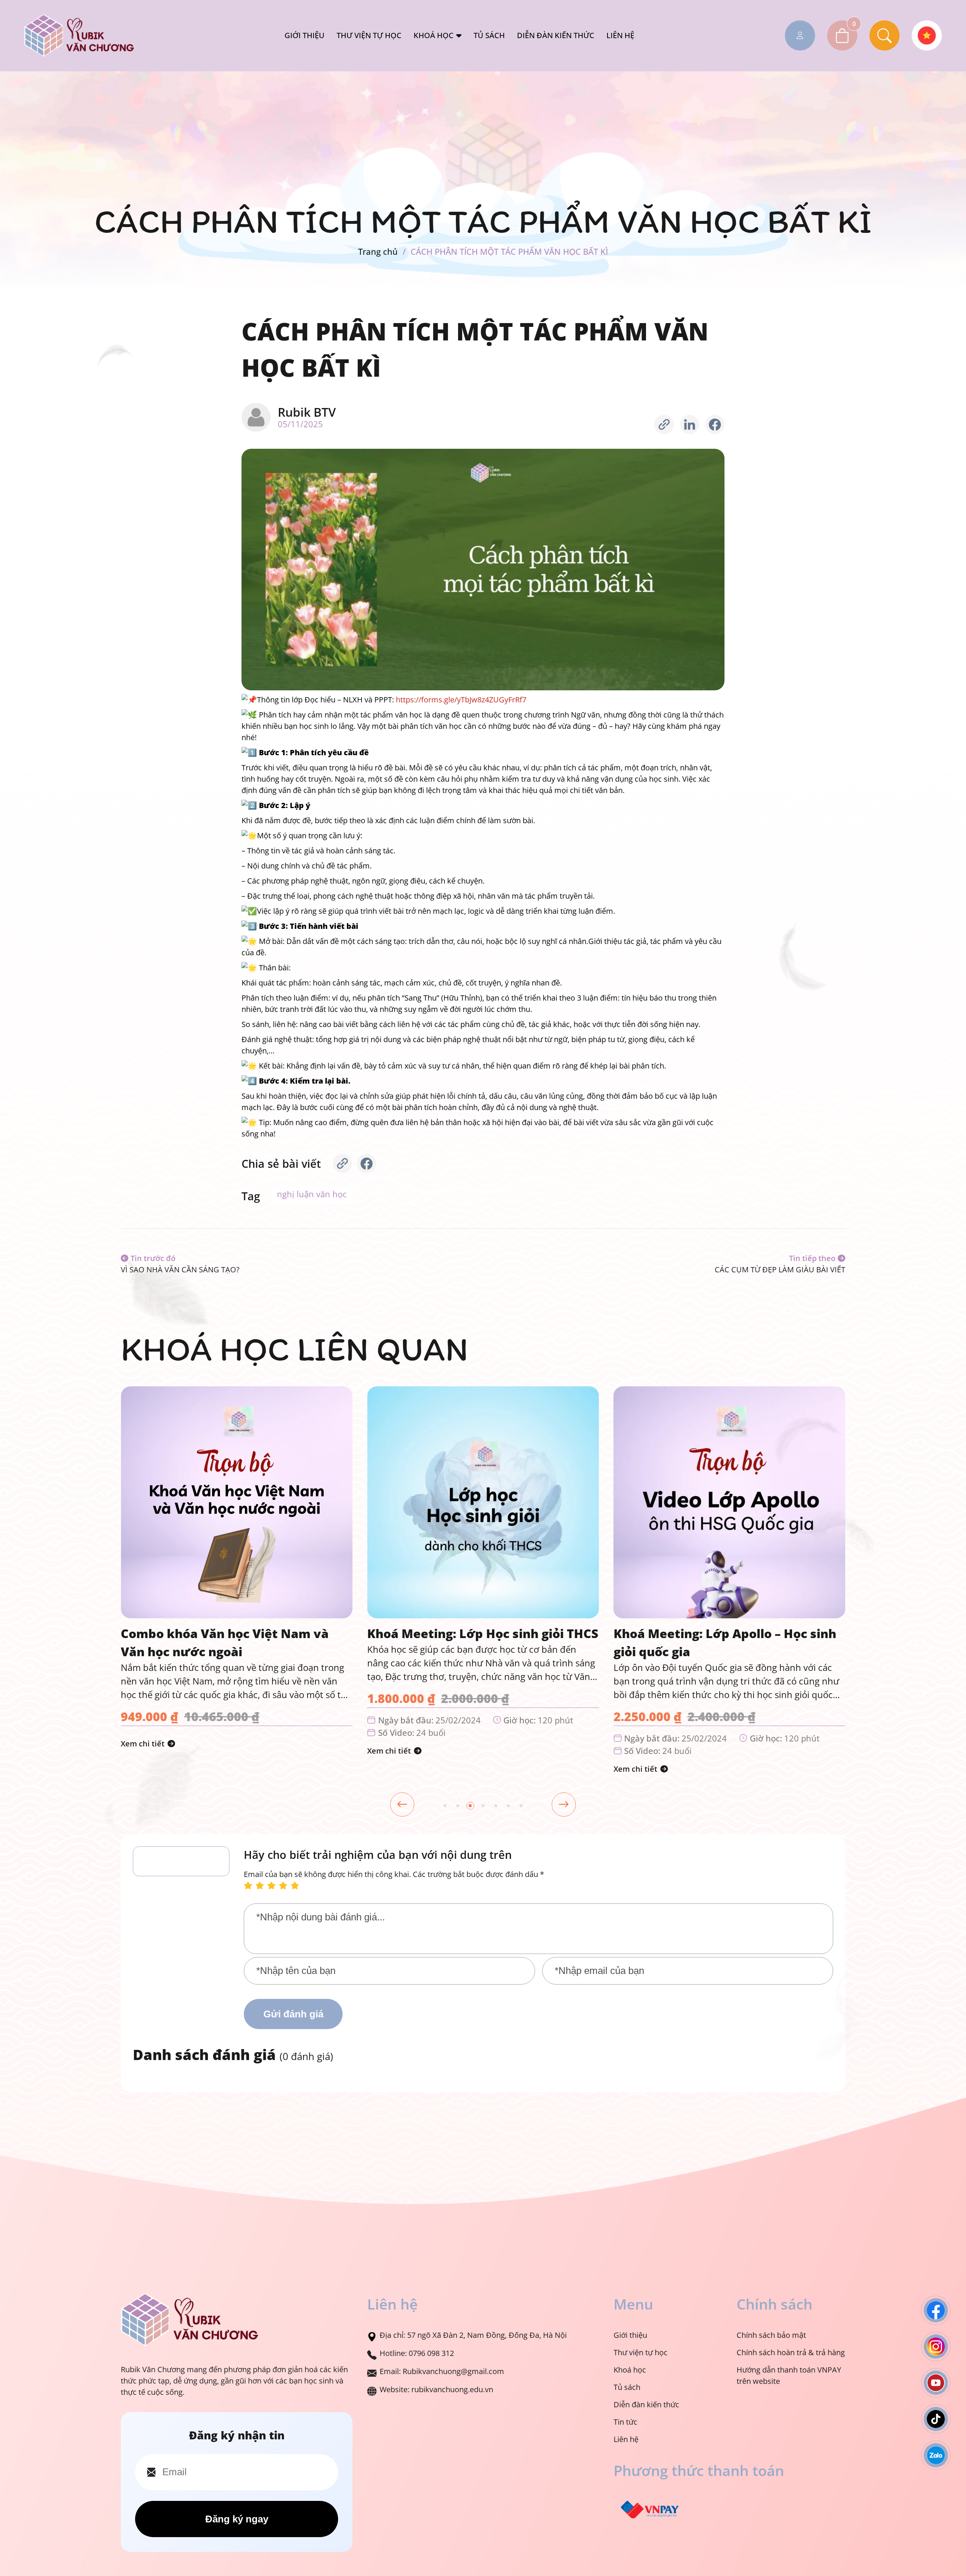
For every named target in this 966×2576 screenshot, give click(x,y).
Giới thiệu (305, 35)
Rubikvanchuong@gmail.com (453, 2371)
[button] (445, 1806)
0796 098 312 (431, 2353)
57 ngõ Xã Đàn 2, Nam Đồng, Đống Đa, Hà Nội (487, 2335)
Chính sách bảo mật (771, 2335)
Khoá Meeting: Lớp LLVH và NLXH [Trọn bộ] (717, 1642)
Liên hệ (620, 35)
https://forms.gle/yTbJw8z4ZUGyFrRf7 (461, 700)
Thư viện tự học (369, 35)
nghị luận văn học (312, 1194)
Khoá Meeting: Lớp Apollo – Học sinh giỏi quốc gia (478, 1642)
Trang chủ (378, 252)
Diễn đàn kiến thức (556, 35)
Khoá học (434, 35)
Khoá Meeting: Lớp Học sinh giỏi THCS (236, 1633)
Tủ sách (489, 35)
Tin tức (625, 2422)
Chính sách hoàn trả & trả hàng (791, 2352)
